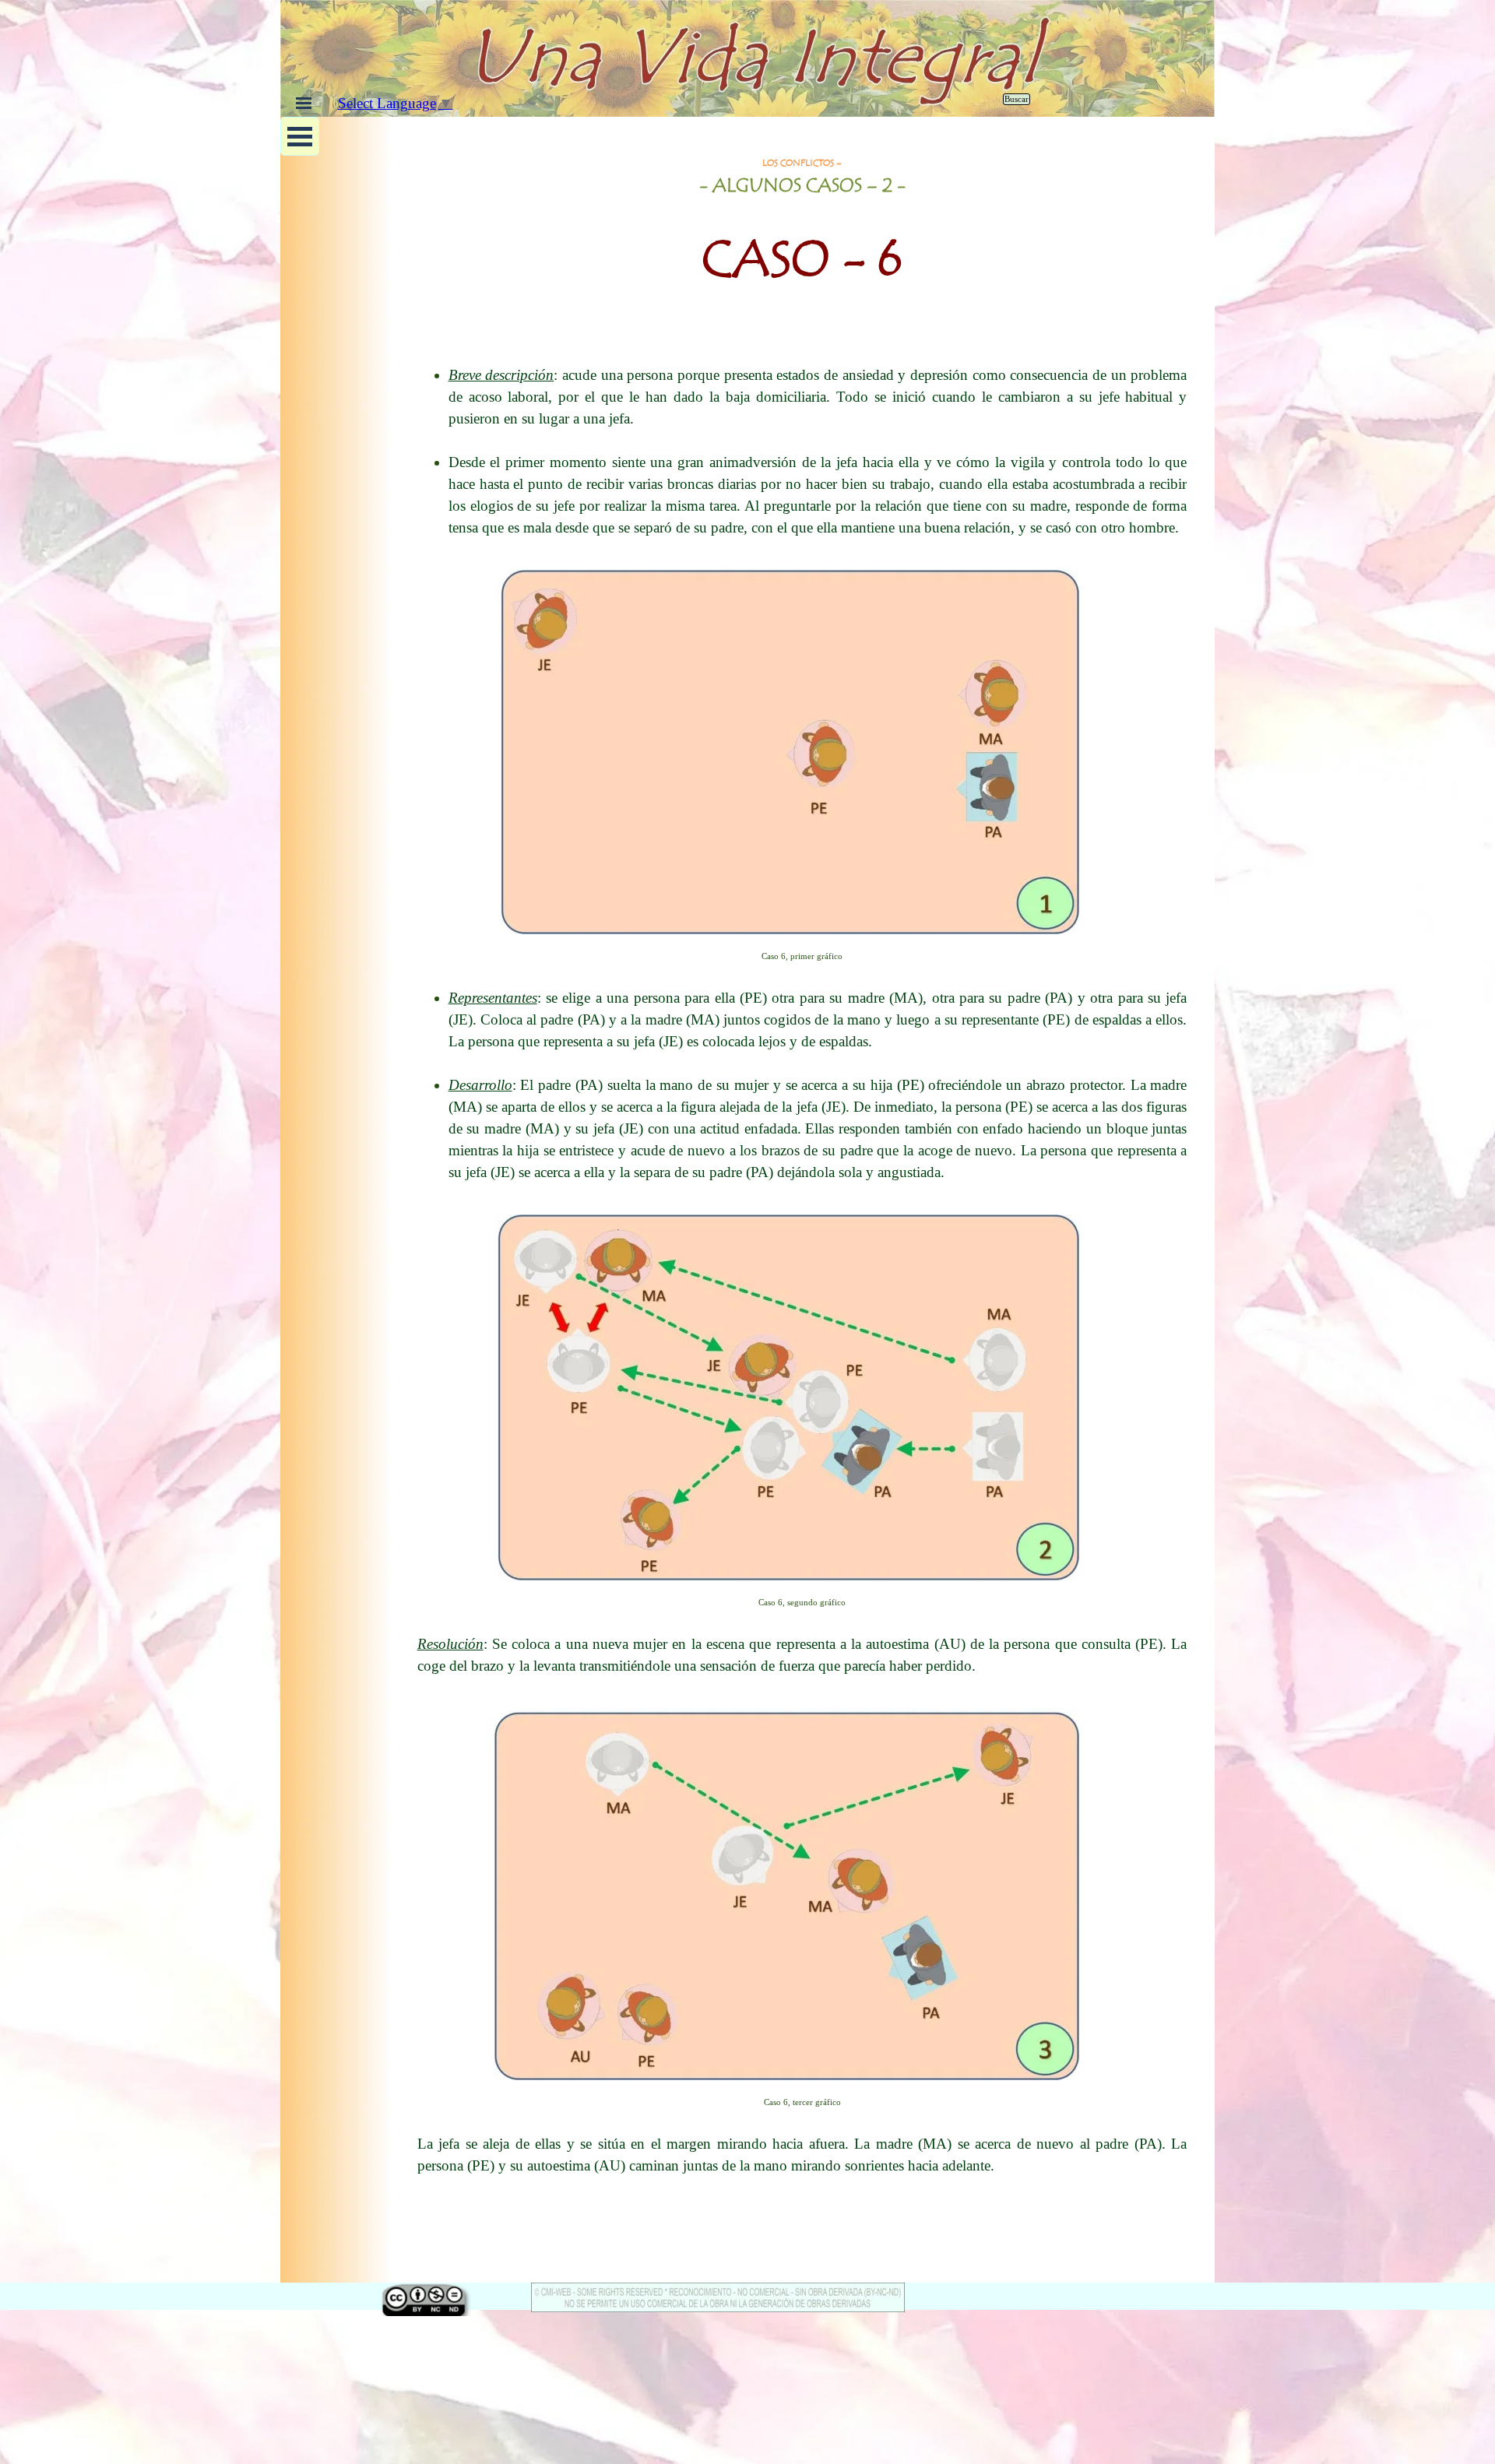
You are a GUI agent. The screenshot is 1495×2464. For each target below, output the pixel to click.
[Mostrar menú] (304, 103)
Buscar (1017, 99)
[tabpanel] (802, 234)
